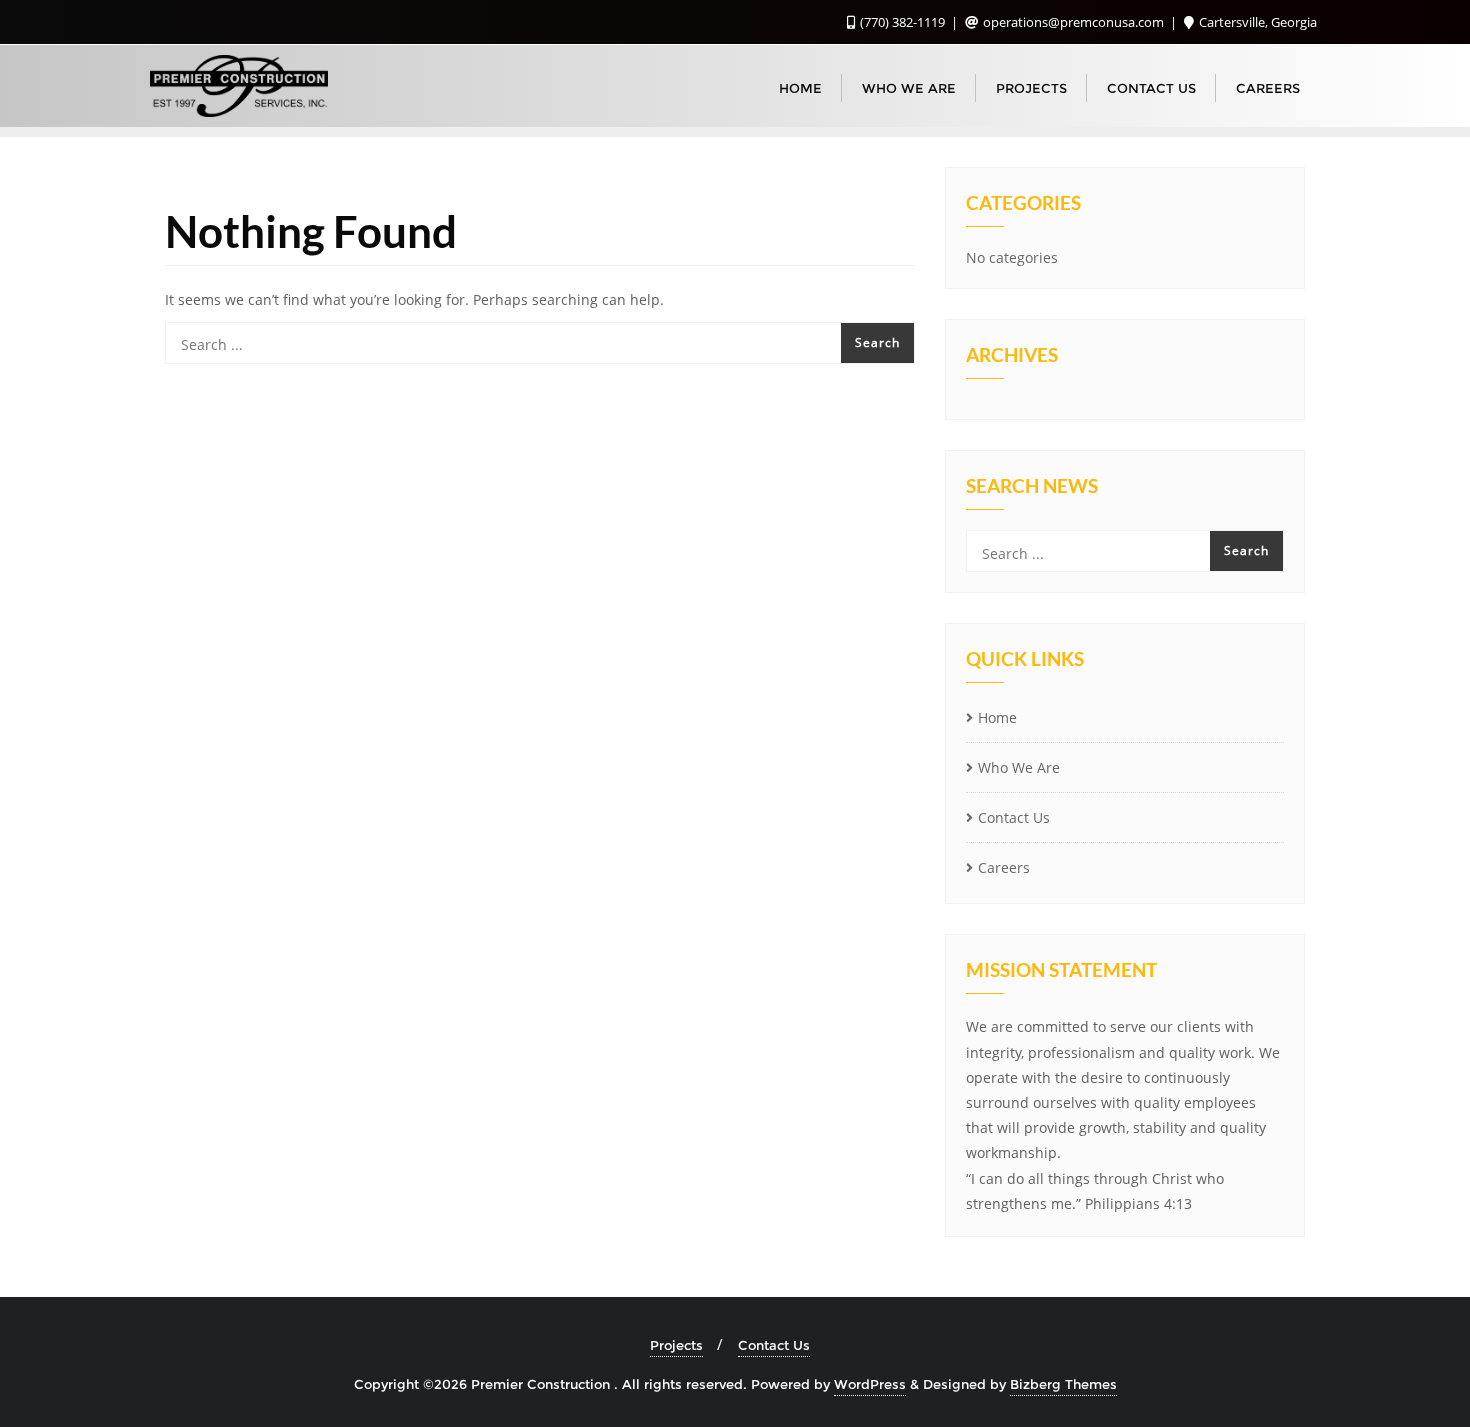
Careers (1004, 867)
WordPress (870, 1384)
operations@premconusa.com (1073, 22)
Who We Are (1019, 767)
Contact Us (1014, 817)
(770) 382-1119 (902, 22)
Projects (676, 1345)
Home (997, 717)
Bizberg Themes (1063, 1384)
